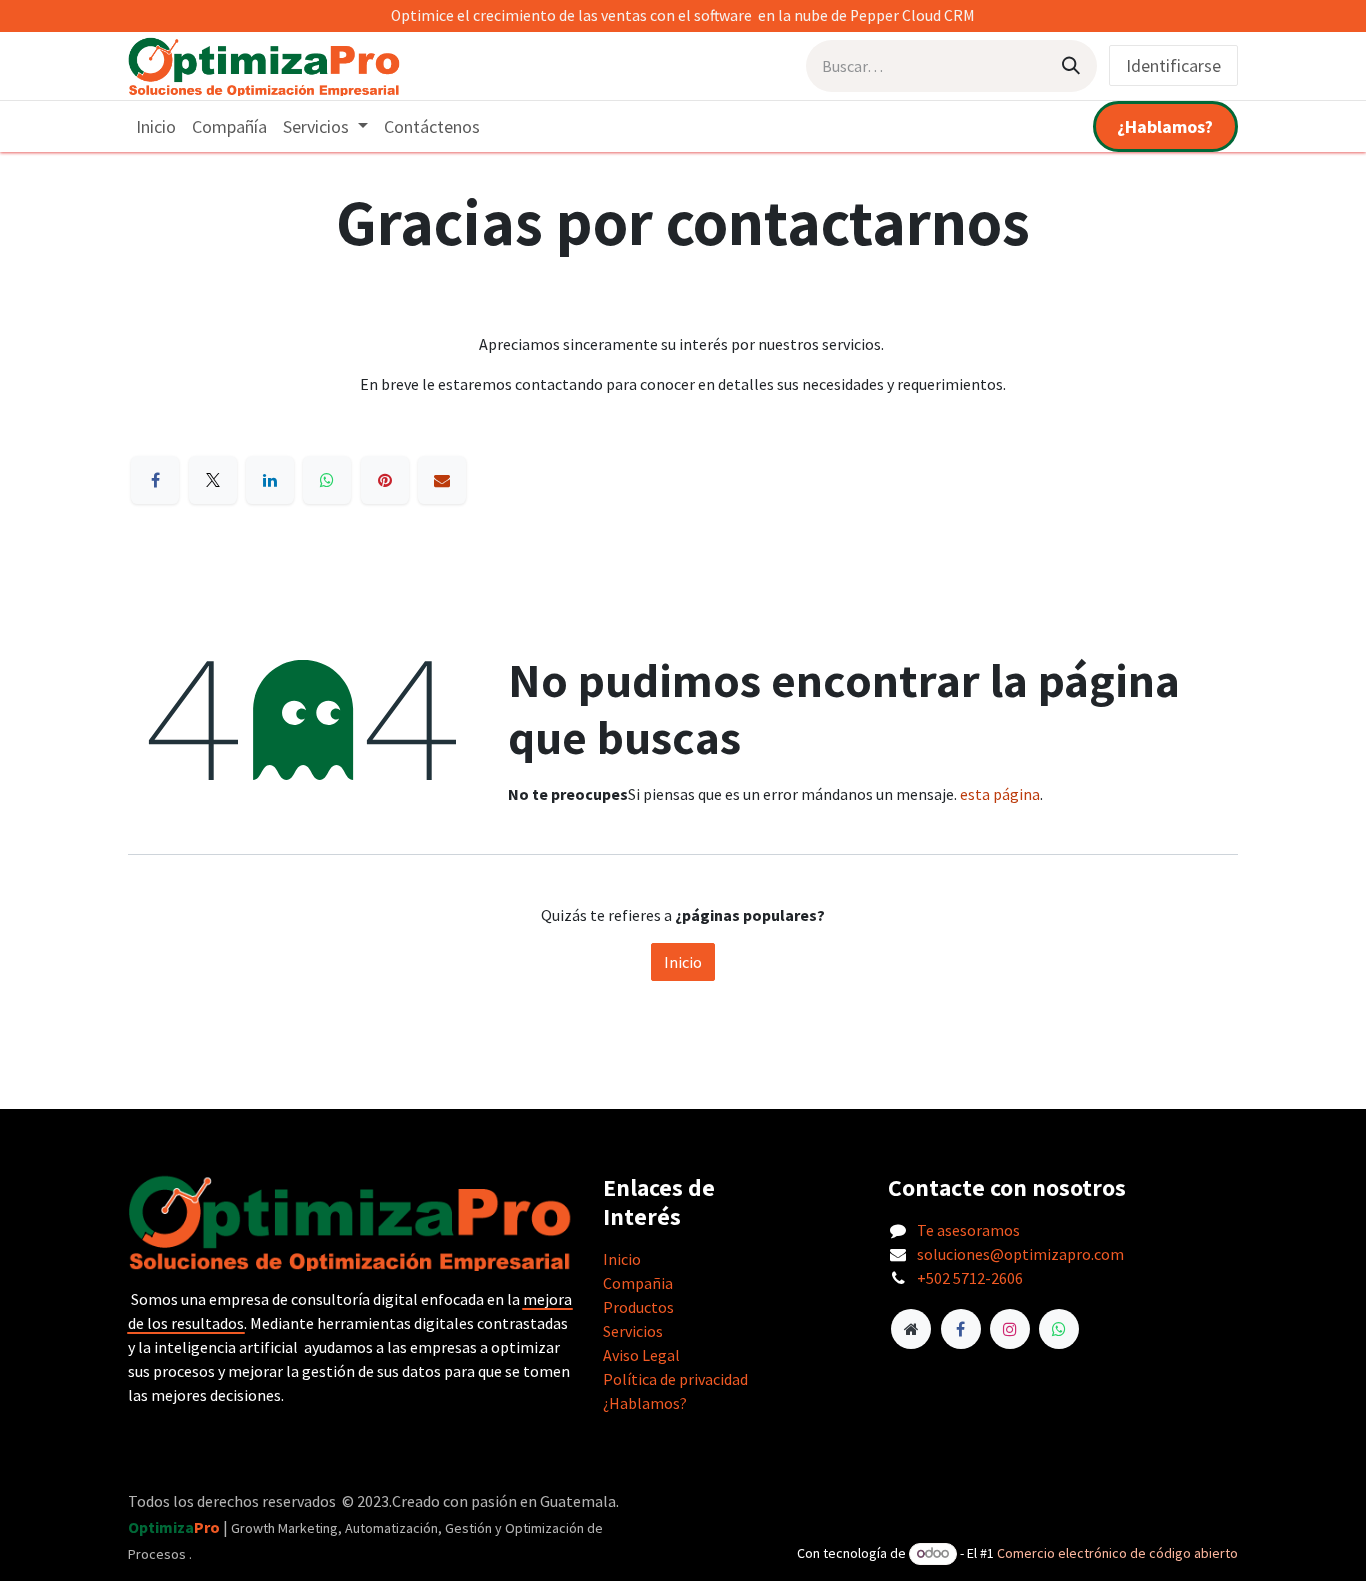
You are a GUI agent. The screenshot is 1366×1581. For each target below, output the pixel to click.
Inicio (683, 962)
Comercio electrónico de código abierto (1117, 1553)
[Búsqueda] (1071, 66)
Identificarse (1173, 65)
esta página (1000, 794)
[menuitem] (156, 126)
